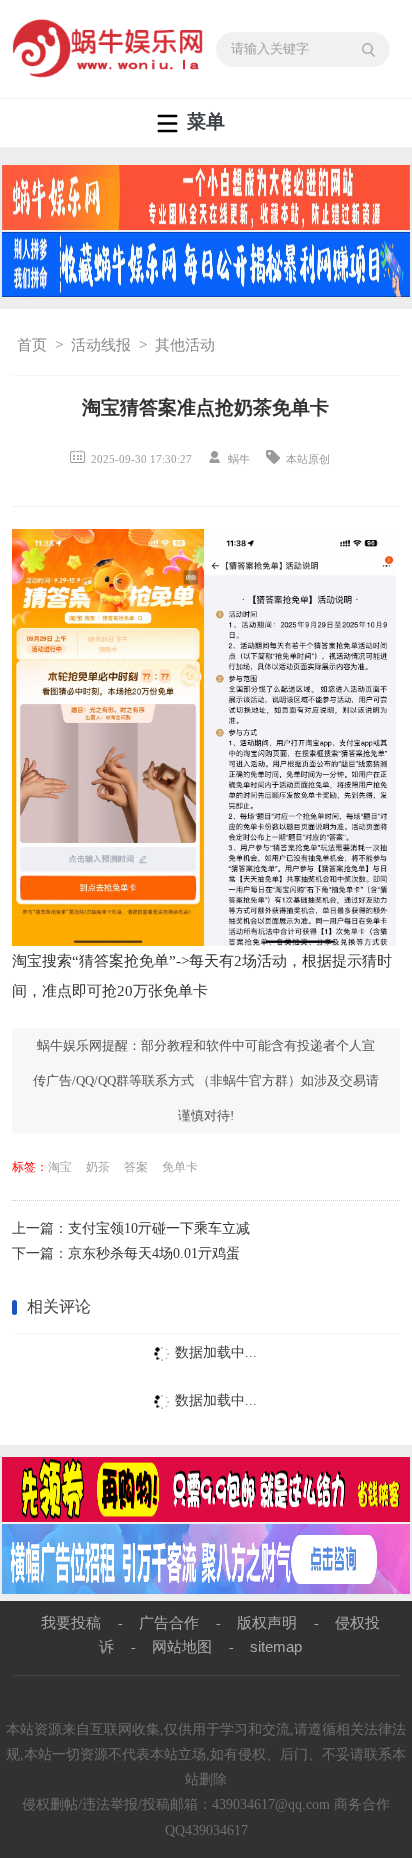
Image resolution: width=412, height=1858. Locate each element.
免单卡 (180, 1167)
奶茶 (98, 1167)
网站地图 (182, 1646)
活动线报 (101, 345)
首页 (32, 345)
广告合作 (169, 1622)
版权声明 (267, 1622)
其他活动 (185, 345)
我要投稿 (71, 1622)
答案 (136, 1167)
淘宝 (60, 1167)
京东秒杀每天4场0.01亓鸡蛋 (154, 1253)
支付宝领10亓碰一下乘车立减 (159, 1228)
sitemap (276, 1646)
